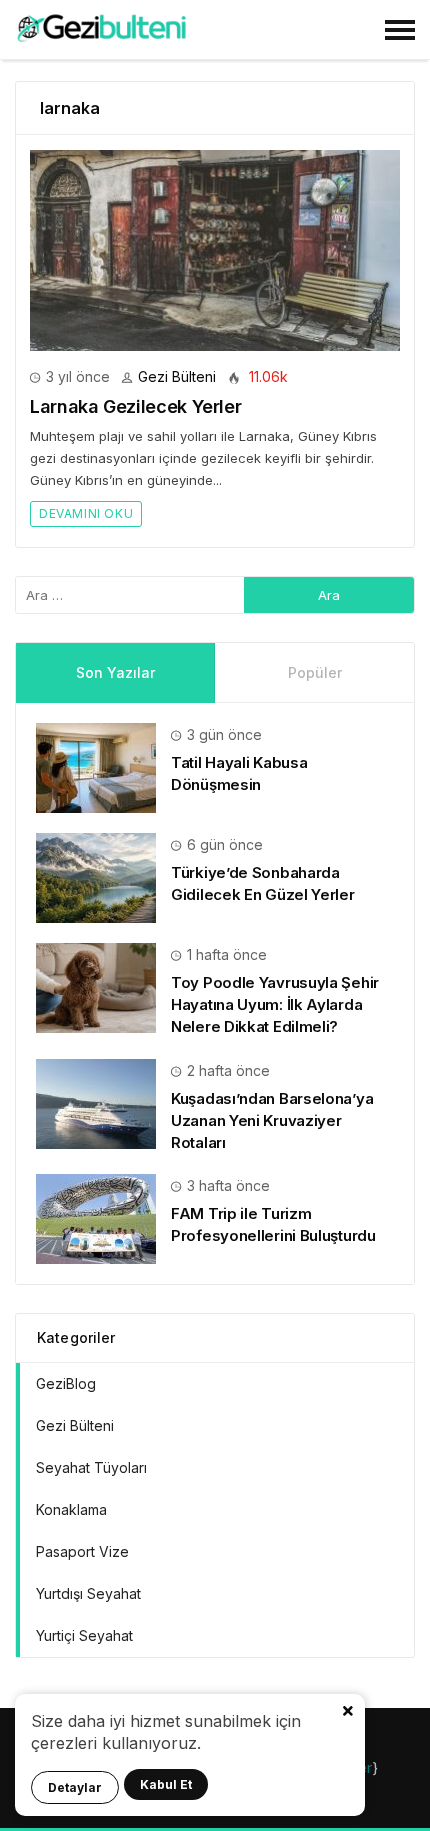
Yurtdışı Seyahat (88, 1593)
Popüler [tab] (315, 672)
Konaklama (71, 1509)
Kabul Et (166, 1784)
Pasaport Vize (82, 1551)
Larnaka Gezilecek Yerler (135, 406)
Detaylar (75, 1787)
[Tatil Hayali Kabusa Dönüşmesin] (96, 766)
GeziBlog (66, 1383)
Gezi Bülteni (177, 376)
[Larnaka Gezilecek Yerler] (215, 250)
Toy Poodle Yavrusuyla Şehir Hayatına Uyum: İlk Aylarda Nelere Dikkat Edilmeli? (275, 1004)
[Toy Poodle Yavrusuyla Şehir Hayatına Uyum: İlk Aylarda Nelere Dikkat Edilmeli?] (96, 986)
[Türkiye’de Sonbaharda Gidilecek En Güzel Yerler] (96, 876)
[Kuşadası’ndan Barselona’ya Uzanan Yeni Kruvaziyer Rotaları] (96, 1101)
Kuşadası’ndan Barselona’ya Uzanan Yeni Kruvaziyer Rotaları (272, 1120)
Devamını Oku (86, 513)
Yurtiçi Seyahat (84, 1635)
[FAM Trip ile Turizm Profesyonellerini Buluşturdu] (96, 1217)
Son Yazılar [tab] (115, 672)
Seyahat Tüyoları (91, 1467)
